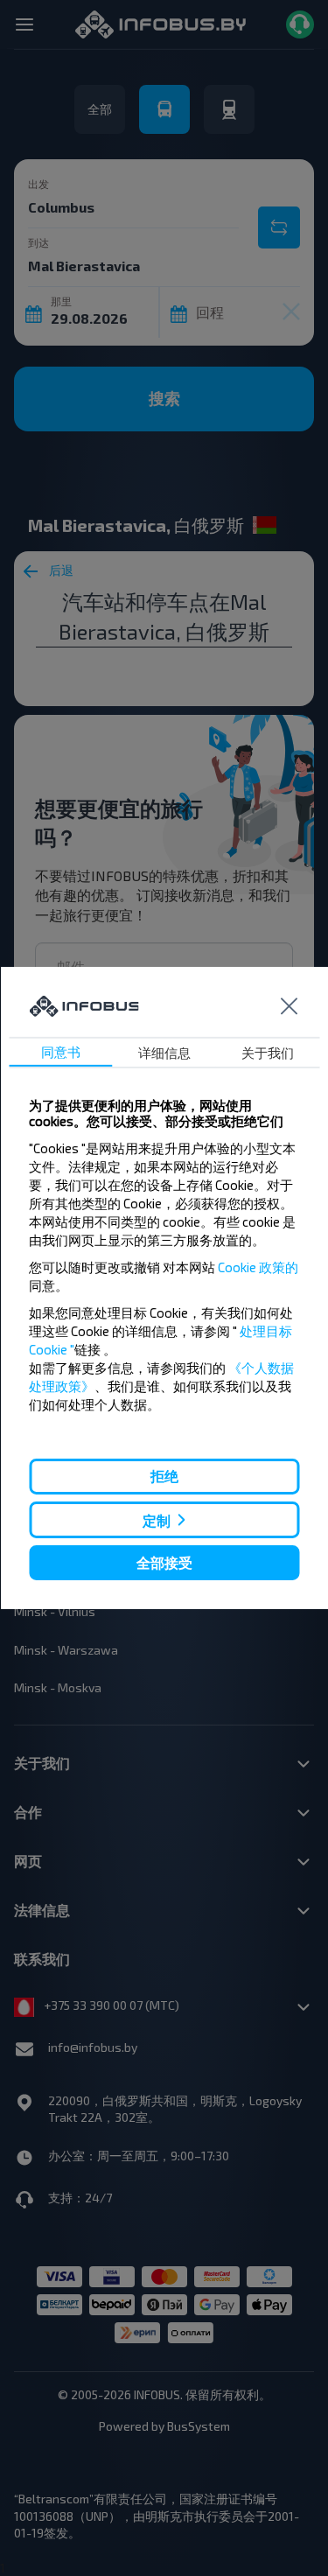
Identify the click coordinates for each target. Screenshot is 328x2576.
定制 (157, 1519)
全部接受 (164, 1562)
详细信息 (164, 1053)
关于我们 (268, 1053)
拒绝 (164, 1476)
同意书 (61, 1052)
